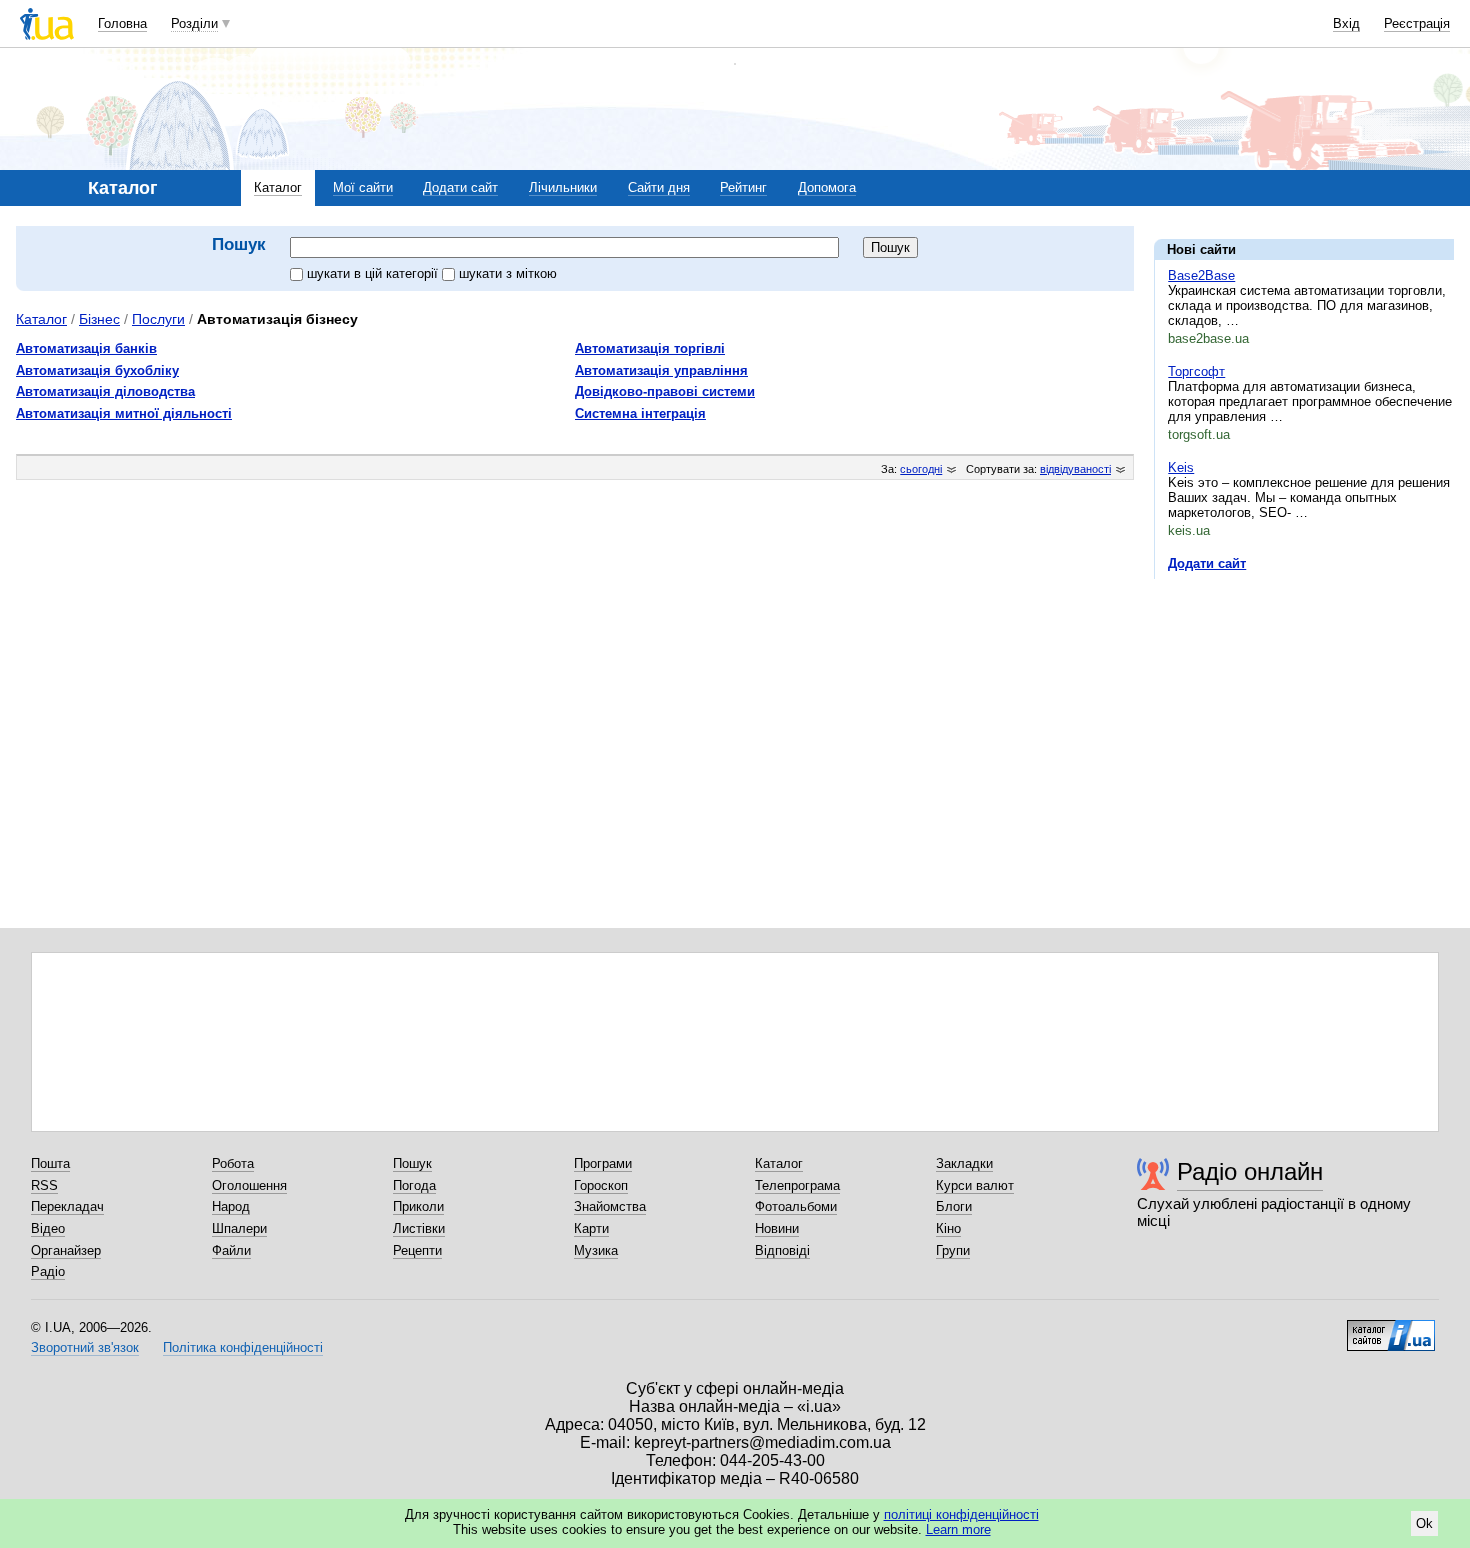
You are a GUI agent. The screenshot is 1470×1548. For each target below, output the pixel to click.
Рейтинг (743, 187)
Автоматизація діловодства (105, 391)
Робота (233, 1163)
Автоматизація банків (86, 348)
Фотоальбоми (796, 1206)
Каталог (278, 187)
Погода (414, 1185)
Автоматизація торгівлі (650, 348)
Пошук (412, 1163)
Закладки (964, 1163)
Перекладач (67, 1206)
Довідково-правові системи (665, 391)
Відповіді (782, 1250)
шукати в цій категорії (374, 273)
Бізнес (99, 319)
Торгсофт (1196, 371)
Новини (777, 1228)
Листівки (419, 1228)
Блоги (954, 1206)
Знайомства (610, 1206)
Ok (1424, 1523)
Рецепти (417, 1250)
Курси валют (975, 1185)
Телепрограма (797, 1185)
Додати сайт (460, 187)
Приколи (418, 1206)
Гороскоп (601, 1185)
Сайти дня (659, 187)
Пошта (50, 1163)
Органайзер (66, 1250)
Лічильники (563, 187)
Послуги (158, 319)
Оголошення (249, 1185)
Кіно (948, 1228)
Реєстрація (1417, 23)
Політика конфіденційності (243, 1347)
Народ (231, 1206)
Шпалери (239, 1228)
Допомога (827, 187)
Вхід (1346, 23)
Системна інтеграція (640, 413)
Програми (603, 1163)
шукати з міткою (508, 273)
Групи (953, 1250)
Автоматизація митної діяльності (124, 413)
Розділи (194, 23)
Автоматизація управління (661, 370)
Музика (596, 1250)
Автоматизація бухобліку (97, 370)
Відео (48, 1228)
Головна (122, 23)
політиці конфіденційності (961, 1514)
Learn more (958, 1529)
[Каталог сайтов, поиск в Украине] (1391, 1328)
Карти (591, 1228)
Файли (231, 1250)
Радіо (48, 1271)
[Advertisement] (1304, 717)
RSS (44, 1185)
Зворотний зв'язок (85, 1347)
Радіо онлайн (1250, 1171)
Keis (1181, 467)
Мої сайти (363, 187)
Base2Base (1201, 275)
